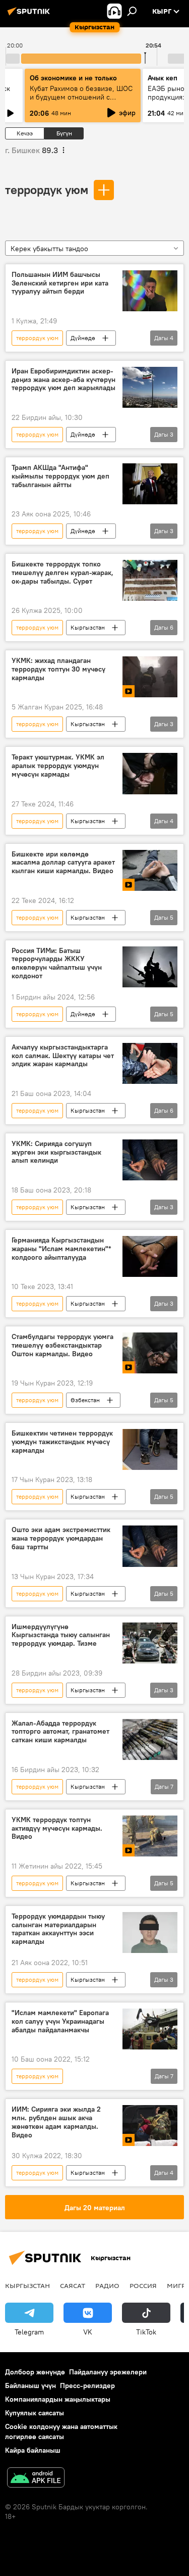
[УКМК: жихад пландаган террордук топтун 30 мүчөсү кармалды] (150, 677)
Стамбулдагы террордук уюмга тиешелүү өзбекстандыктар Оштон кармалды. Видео (62, 1345)
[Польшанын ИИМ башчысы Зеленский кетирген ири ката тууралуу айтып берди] (150, 291)
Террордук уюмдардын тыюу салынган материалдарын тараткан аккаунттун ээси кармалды (58, 1929)
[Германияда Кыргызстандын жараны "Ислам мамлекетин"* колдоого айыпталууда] (150, 1256)
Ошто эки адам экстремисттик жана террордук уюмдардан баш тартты (61, 1538)
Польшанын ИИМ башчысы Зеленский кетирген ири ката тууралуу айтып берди (60, 283)
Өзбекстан (85, 1400)
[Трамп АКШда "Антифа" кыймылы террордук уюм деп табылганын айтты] (150, 484)
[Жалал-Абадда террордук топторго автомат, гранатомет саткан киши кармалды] (150, 1739)
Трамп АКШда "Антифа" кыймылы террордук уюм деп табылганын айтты (60, 476)
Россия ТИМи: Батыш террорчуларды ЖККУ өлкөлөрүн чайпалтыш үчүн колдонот (57, 963)
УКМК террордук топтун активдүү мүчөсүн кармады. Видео (57, 1828)
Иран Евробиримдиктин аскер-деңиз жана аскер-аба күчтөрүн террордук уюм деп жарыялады (64, 380)
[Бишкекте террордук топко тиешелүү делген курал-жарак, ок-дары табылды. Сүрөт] (150, 580)
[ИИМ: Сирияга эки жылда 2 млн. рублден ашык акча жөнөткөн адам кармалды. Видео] (150, 2126)
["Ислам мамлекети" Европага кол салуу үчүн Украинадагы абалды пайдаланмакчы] (150, 2029)
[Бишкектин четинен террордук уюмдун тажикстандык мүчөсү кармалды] (150, 1449)
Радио (107, 2285)
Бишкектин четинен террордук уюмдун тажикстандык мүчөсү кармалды (62, 1442)
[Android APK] (36, 2479)
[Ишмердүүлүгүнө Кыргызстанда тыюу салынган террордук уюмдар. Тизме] (150, 1643)
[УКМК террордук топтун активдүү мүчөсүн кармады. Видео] (150, 1836)
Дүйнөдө (83, 338)
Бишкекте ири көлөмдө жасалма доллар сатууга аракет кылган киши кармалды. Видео (63, 863)
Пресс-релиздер (87, 2386)
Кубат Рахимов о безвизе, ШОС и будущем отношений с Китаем (81, 97)
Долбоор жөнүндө (35, 2372)
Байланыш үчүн (30, 2386)
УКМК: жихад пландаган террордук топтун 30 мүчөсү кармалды (58, 669)
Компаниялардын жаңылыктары (58, 2399)
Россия (143, 2285)
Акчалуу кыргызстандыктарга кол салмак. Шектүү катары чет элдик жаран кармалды (63, 1056)
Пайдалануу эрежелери (108, 2372)
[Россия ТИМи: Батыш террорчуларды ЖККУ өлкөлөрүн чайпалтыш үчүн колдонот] (150, 967)
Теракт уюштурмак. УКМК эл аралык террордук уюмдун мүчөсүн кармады (58, 766)
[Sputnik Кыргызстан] (30, 15)
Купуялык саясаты (35, 2413)
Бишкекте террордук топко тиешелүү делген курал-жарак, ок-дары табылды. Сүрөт (62, 573)
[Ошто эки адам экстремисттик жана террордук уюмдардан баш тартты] (150, 1546)
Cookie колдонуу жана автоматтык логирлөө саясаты (61, 2431)
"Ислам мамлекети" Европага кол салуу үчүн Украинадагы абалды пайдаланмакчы (60, 2021)
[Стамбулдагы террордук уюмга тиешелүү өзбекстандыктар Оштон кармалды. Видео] (150, 1353)
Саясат (73, 2285)
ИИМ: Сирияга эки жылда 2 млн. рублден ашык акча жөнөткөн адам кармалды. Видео (56, 2122)
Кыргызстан (88, 627)
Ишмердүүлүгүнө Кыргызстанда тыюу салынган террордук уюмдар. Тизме (61, 1635)
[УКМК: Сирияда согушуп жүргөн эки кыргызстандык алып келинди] (150, 1160)
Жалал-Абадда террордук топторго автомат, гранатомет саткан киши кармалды (60, 1732)
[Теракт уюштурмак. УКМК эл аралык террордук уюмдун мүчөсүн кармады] (150, 773)
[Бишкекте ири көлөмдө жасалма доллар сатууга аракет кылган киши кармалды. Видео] (150, 870)
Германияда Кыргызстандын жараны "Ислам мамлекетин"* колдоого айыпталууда (61, 1249)
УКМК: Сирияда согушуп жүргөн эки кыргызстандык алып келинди (56, 1152)
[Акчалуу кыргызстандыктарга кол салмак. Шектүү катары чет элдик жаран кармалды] (150, 1063)
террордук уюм (47, 189)
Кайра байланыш (33, 2450)
